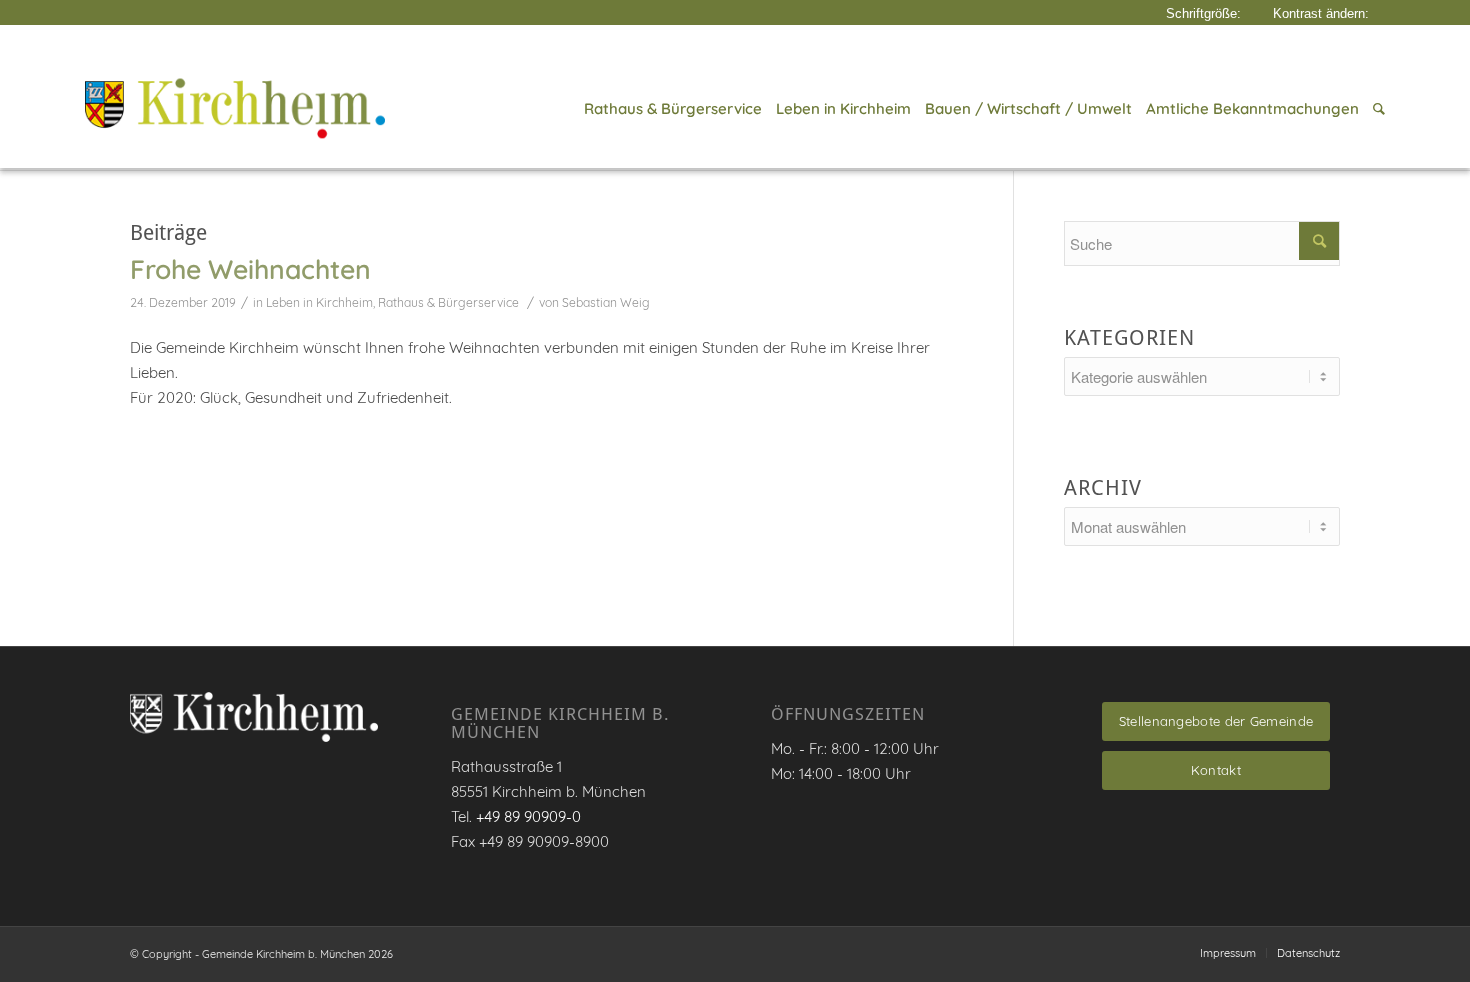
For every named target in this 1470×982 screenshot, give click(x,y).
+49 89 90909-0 (528, 816)
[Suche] (1375, 109)
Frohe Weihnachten (250, 269)
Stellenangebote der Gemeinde (1216, 721)
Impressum (1228, 953)
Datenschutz (1308, 953)
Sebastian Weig (606, 302)
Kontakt (1216, 770)
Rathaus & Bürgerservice (448, 302)
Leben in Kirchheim (319, 302)
